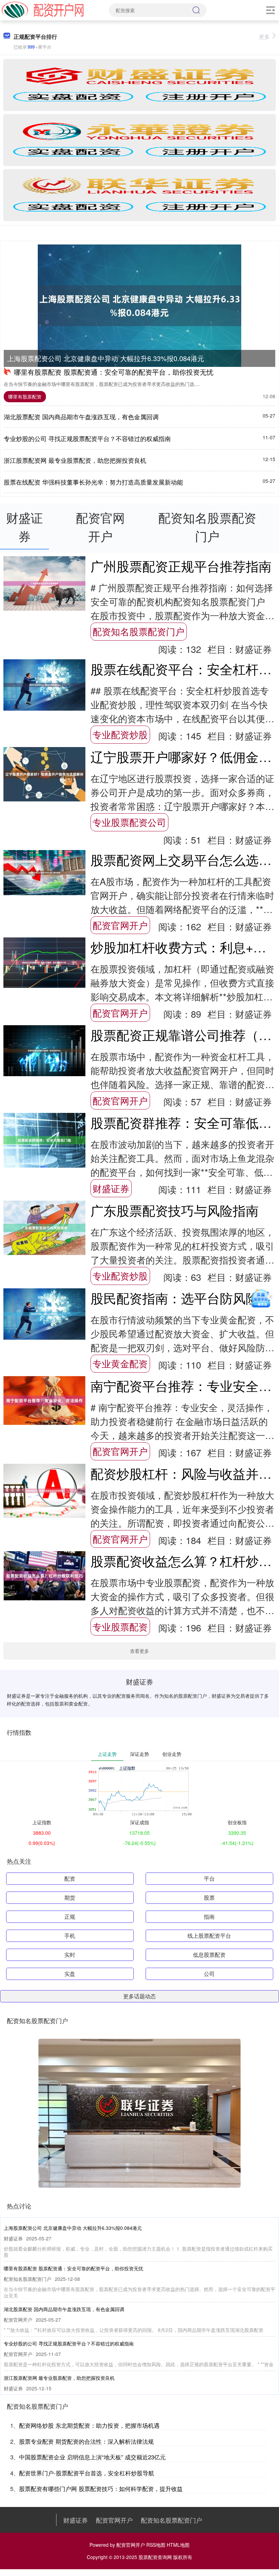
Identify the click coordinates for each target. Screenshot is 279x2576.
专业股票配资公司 (129, 822)
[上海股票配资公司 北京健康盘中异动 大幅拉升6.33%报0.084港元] (139, 306)
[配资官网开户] (43, 10)
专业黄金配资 (120, 1363)
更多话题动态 (139, 1996)
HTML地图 (178, 2545)
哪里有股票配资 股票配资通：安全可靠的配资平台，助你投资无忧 (114, 372)
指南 (209, 1917)
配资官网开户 (120, 925)
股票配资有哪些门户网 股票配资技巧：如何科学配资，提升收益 (101, 2488)
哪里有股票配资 (25, 396)
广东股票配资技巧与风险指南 (175, 1210)
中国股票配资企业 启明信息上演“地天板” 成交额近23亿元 (92, 2457)
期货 (70, 1897)
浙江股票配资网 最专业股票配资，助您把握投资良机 (75, 460)
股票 (209, 1897)
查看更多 (139, 1651)
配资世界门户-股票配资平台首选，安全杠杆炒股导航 (87, 2473)
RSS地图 (156, 2545)
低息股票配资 (209, 1955)
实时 (70, 1955)
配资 (70, 1878)
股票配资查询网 (155, 2557)
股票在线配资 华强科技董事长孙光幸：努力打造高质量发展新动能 (93, 482)
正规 (70, 1917)
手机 (70, 1936)
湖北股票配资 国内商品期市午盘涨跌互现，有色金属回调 (81, 417)
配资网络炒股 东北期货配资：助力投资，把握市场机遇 (89, 2425)
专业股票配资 (120, 1626)
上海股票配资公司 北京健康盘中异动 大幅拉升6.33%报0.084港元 (106, 358)
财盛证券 (111, 1188)
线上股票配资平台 (209, 1936)
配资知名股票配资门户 (138, 631)
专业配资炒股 (120, 734)
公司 (209, 1974)
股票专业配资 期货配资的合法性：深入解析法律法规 (86, 2441)
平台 (209, 1878)
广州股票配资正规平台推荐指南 (181, 566)
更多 (264, 37)
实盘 (70, 1974)
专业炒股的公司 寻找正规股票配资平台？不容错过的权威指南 (87, 438)
